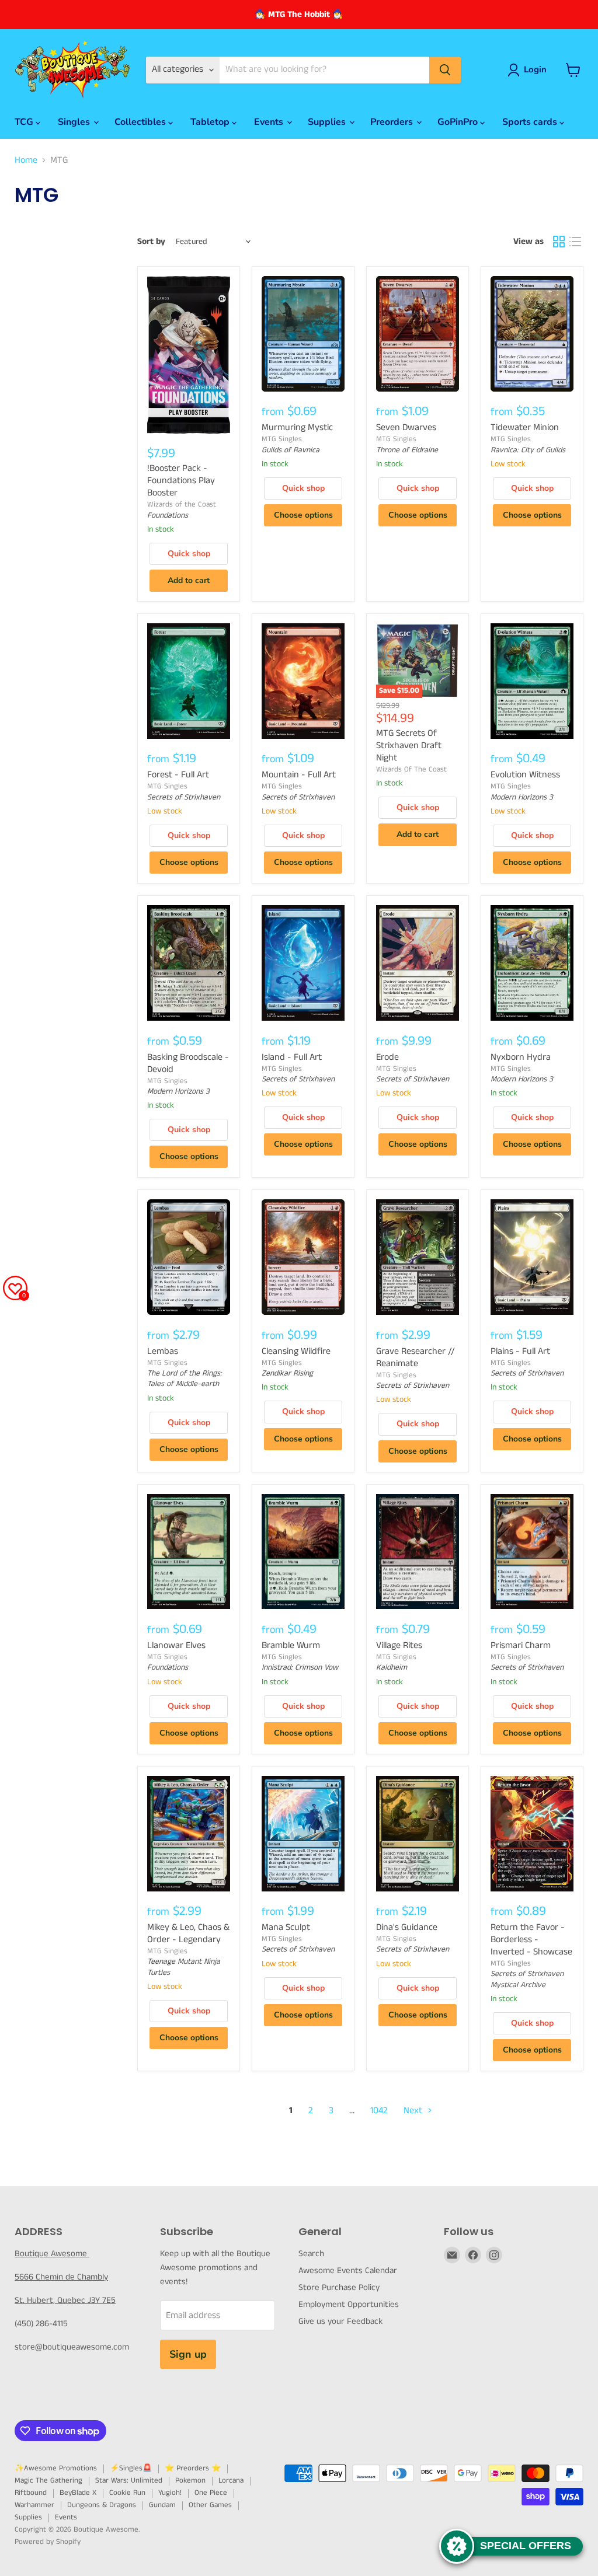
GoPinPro (459, 122)
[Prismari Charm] (532, 1552)
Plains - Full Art (520, 1351)
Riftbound (31, 2493)
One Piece (211, 2493)
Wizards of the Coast (182, 505)
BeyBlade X (78, 2493)
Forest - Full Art (178, 775)
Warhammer (34, 2505)
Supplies (328, 122)
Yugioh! (170, 2493)
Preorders (393, 122)
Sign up (188, 2354)
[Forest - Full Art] (189, 681)
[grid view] (559, 242)
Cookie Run (127, 2493)
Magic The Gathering (48, 2481)
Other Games (210, 2505)
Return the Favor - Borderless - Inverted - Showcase (531, 1940)
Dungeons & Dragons (102, 2505)
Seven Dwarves (406, 427)
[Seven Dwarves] (418, 334)
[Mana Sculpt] (303, 1834)
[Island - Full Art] (303, 963)
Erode (387, 1057)
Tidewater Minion (525, 427)
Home (26, 160)
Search (311, 2254)
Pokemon (190, 2481)
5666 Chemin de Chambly (61, 2277)
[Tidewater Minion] (532, 334)
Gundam (162, 2505)
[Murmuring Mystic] (303, 334)
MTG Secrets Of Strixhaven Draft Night (409, 746)
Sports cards (531, 122)
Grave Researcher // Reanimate (416, 1357)
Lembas (163, 1351)
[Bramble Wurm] (303, 1552)
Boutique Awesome (52, 2254)
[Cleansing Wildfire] (303, 1257)
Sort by (151, 241)
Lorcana (231, 2481)
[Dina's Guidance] (418, 1834)
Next (414, 2111)
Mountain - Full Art (299, 775)
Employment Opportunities (349, 2304)
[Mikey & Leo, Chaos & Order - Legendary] (189, 1834)
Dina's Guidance (407, 1927)
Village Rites (399, 1645)
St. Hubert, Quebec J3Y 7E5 (65, 2300)
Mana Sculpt (286, 1927)
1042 (379, 2111)
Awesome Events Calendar (348, 2270)
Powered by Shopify (48, 2542)
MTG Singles (282, 439)
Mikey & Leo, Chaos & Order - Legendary (188, 1933)
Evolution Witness (525, 775)
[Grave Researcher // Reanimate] (418, 1257)
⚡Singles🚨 (131, 2468)
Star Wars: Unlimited (129, 2481)
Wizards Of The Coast (411, 769)
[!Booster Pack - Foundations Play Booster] (189, 355)
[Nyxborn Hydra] (532, 963)
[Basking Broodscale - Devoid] (189, 963)
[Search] (445, 70)
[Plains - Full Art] (532, 1257)
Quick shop (189, 554)
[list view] (575, 242)
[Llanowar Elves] (189, 1552)
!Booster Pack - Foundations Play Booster (181, 481)
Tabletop (211, 122)
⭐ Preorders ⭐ (193, 2468)
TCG (25, 122)
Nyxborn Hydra (521, 1057)
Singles (75, 122)
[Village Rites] (418, 1552)
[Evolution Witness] (532, 681)
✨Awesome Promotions (56, 2468)
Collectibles (141, 122)
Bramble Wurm (291, 1645)
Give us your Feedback (340, 2321)
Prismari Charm (521, 1645)
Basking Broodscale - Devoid (188, 1063)
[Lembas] (189, 1257)
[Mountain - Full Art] (303, 681)
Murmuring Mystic (297, 427)
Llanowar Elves (176, 1645)
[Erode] (418, 963)
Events (270, 122)
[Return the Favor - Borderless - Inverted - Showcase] (532, 1834)
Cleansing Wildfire (296, 1351)
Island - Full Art (292, 1057)
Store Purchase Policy (339, 2287)
